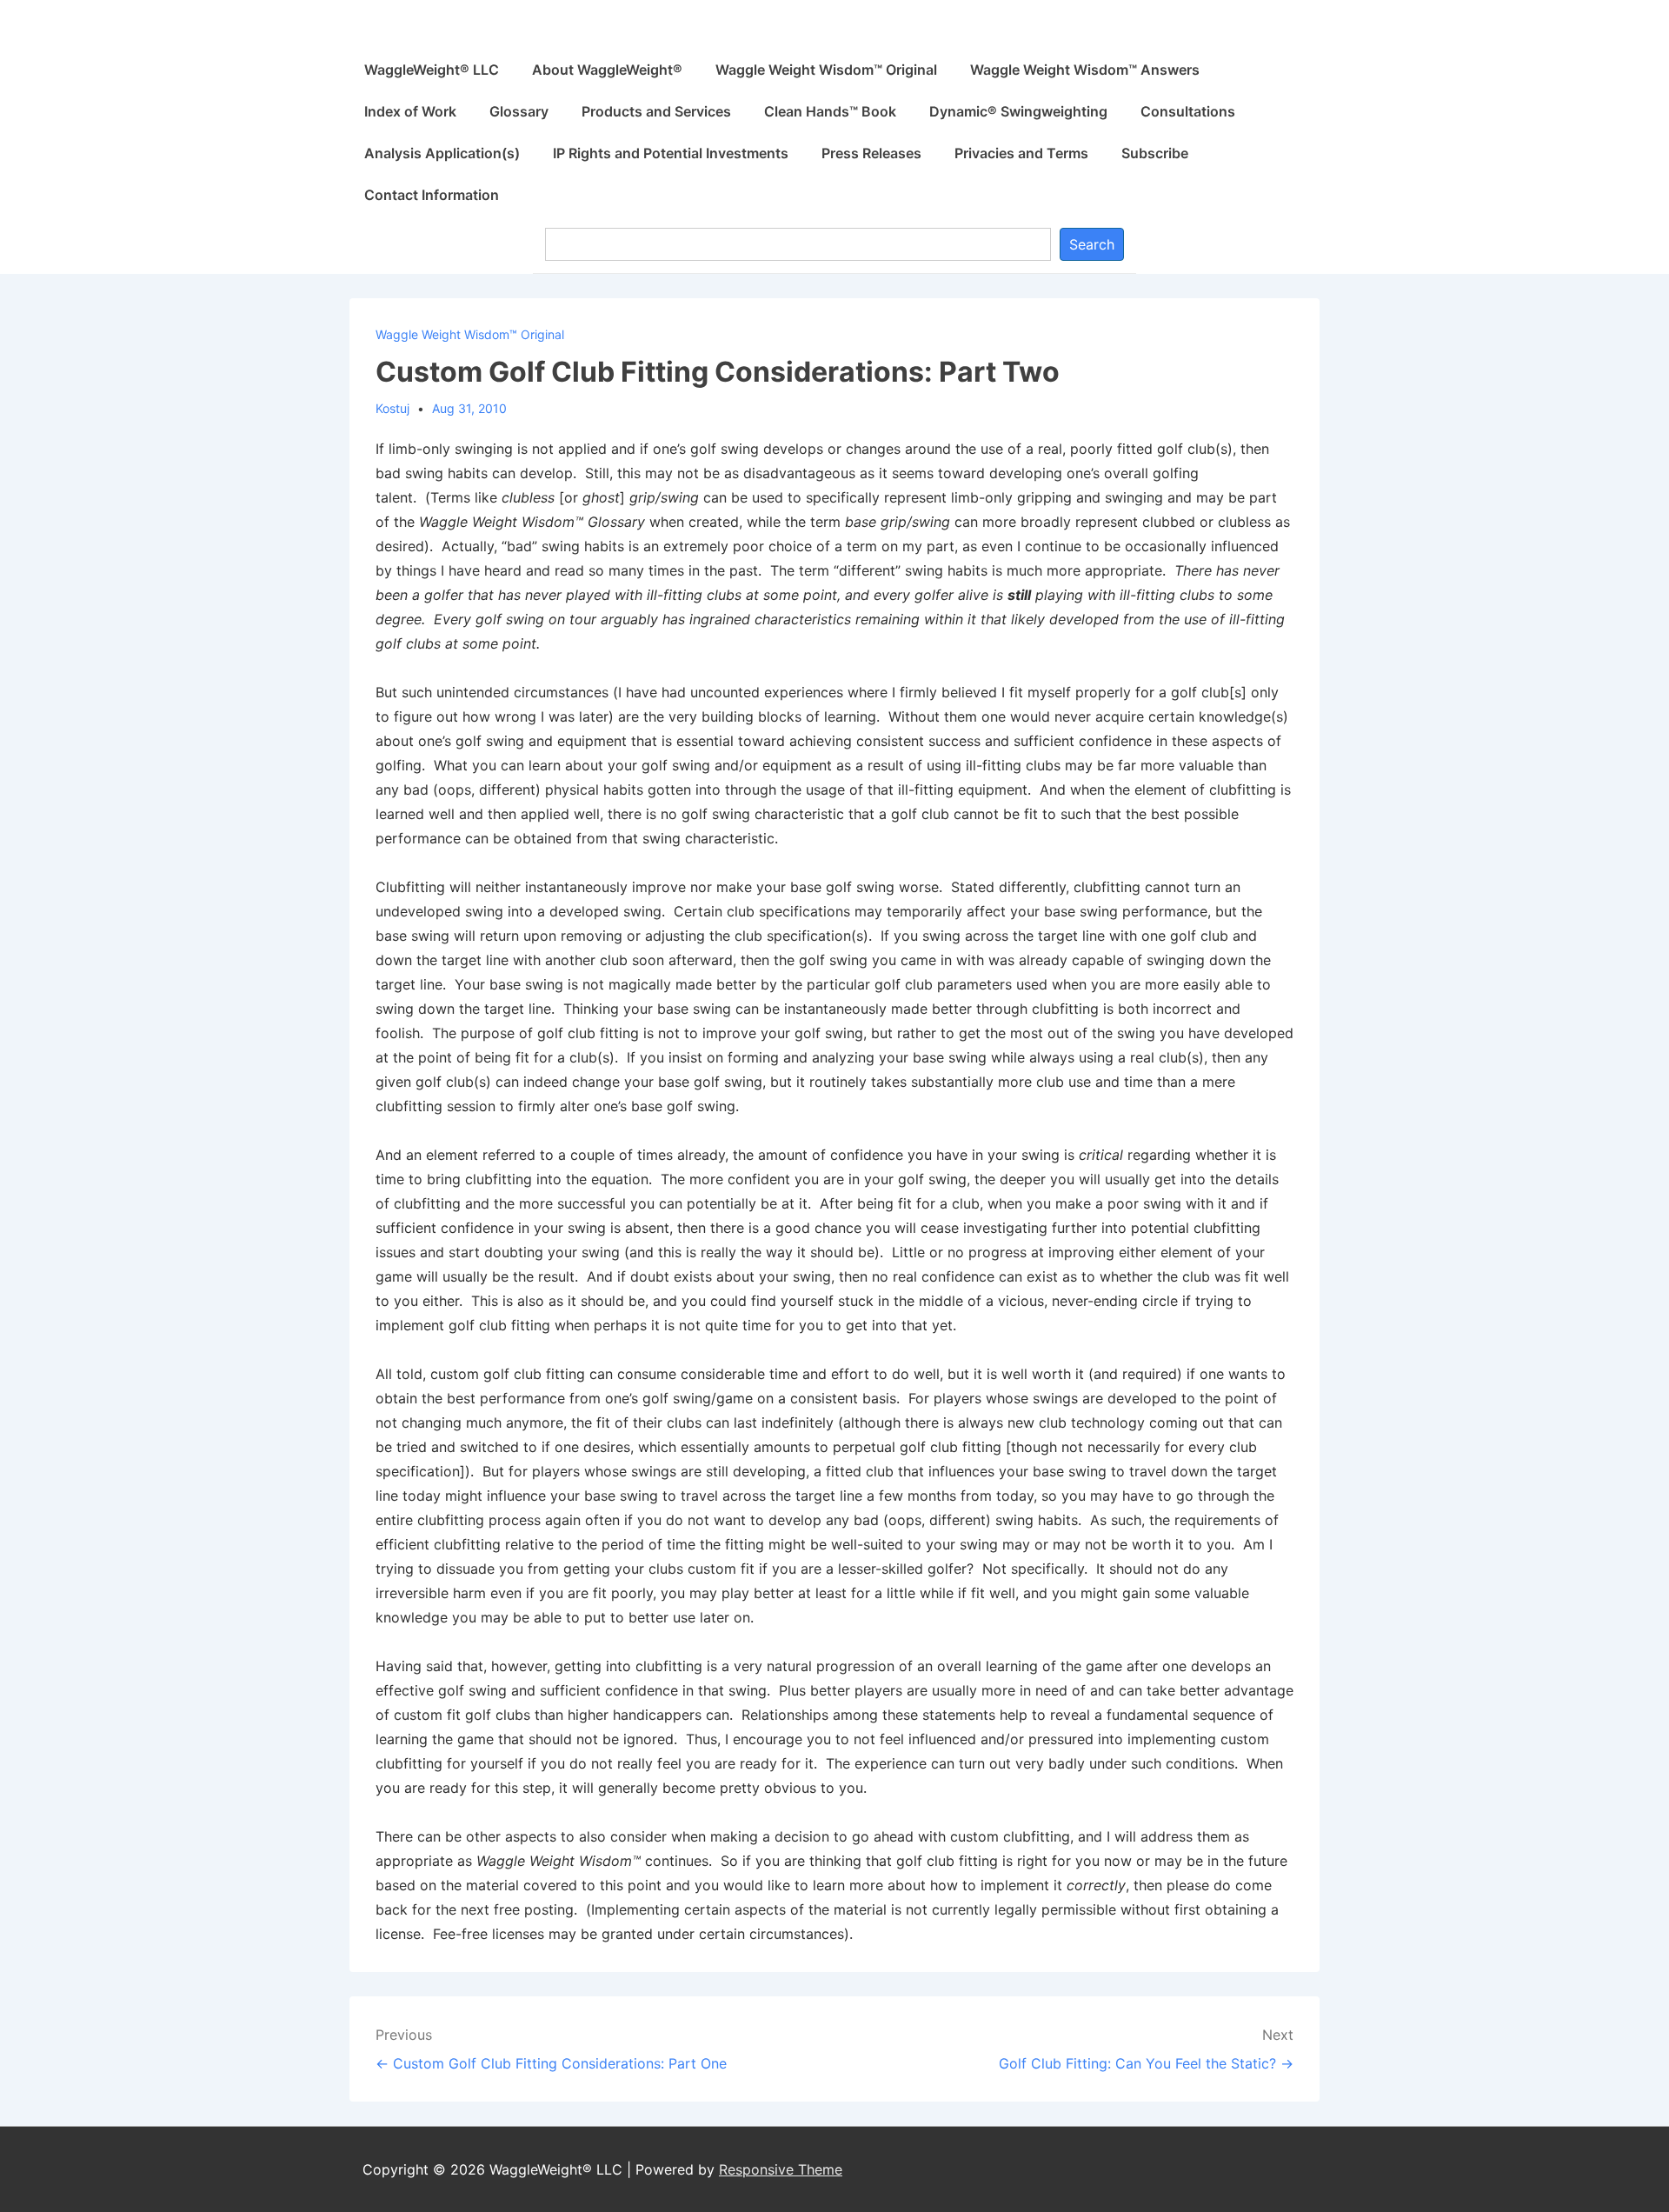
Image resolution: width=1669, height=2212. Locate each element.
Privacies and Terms (1021, 153)
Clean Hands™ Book (830, 111)
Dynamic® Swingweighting (1018, 111)
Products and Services (656, 111)
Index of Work (410, 111)
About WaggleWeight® (607, 70)
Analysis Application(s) (442, 153)
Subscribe (1155, 153)
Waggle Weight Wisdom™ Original (826, 70)
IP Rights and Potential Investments (671, 153)
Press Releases (871, 153)
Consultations (1188, 111)
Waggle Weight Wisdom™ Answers (1085, 70)
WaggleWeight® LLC (432, 70)
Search (1092, 244)
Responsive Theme (781, 2169)
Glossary (519, 111)
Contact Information (432, 195)
